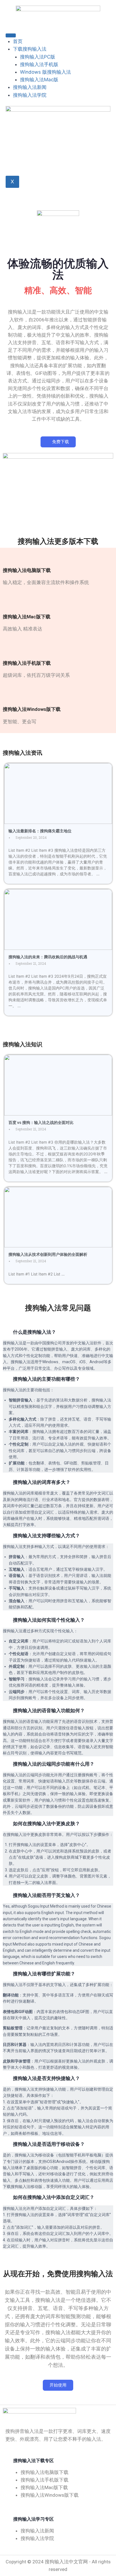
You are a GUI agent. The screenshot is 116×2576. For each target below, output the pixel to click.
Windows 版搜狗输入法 (45, 72)
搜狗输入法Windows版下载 (32, 709)
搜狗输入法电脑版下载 (27, 570)
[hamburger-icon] (11, 35)
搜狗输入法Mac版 (39, 80)
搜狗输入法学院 (30, 95)
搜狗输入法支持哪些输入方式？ (46, 1536)
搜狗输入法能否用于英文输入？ (46, 1895)
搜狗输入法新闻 (30, 87)
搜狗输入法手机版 (39, 64)
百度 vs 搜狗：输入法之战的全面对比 (41, 1123)
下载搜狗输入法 (30, 49)
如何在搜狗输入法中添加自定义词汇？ (54, 2197)
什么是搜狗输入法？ (34, 1332)
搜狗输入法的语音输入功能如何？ (49, 1710)
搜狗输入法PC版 (38, 57)
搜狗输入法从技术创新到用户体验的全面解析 (48, 1254)
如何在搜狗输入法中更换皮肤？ (46, 1824)
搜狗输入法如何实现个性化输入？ (49, 1620)
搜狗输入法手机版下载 (27, 663)
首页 (18, 41)
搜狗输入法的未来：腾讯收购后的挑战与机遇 (48, 957)
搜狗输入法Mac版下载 (27, 617)
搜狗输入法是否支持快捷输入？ (46, 2078)
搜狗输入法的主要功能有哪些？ (46, 1379)
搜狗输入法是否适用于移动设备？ (49, 2144)
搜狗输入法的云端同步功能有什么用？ (54, 1764)
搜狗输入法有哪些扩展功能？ (44, 1974)
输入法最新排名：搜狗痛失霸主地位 (40, 831)
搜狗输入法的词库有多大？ (42, 1482)
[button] (58, 1332)
